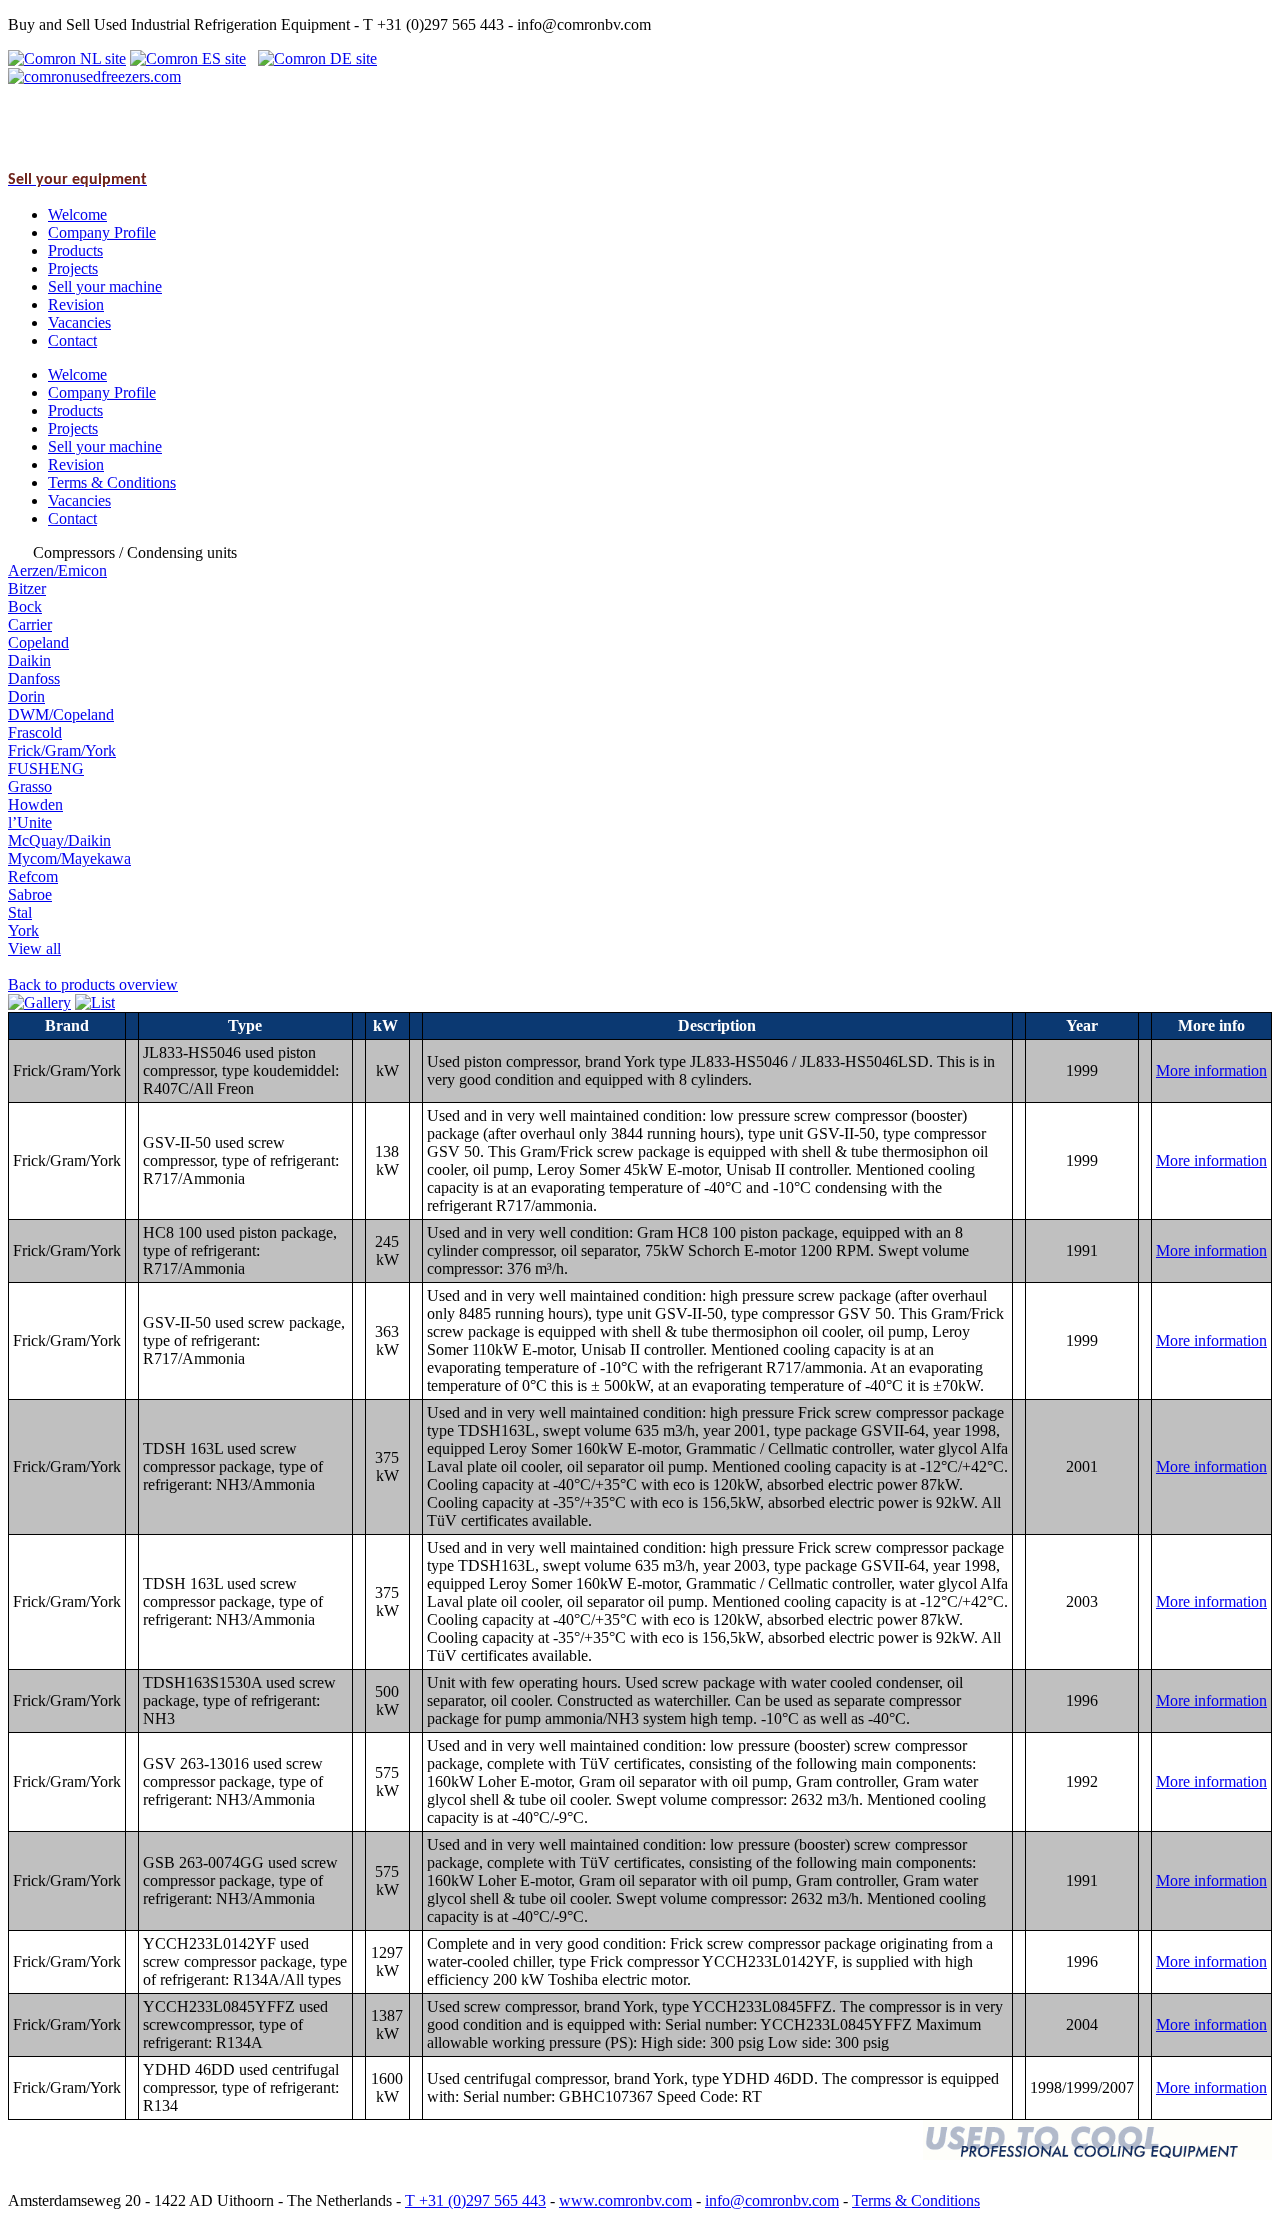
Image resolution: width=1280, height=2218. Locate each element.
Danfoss (34, 678)
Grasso (30, 786)
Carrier (30, 624)
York (23, 930)
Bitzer (27, 588)
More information (1211, 1070)
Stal (20, 912)
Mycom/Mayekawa (69, 858)
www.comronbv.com (625, 2200)
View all (34, 948)
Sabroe (30, 894)
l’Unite (30, 822)
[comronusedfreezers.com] (94, 76)
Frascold (35, 732)
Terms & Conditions (916, 2200)
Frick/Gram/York (62, 750)
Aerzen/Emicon (57, 570)
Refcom (33, 876)
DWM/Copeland (61, 714)
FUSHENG (46, 768)
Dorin (26, 696)
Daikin (29, 660)
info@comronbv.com (772, 2200)
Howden (35, 804)
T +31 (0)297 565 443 (475, 2200)
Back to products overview (93, 984)
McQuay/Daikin (59, 840)
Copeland (38, 642)
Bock (25, 606)
